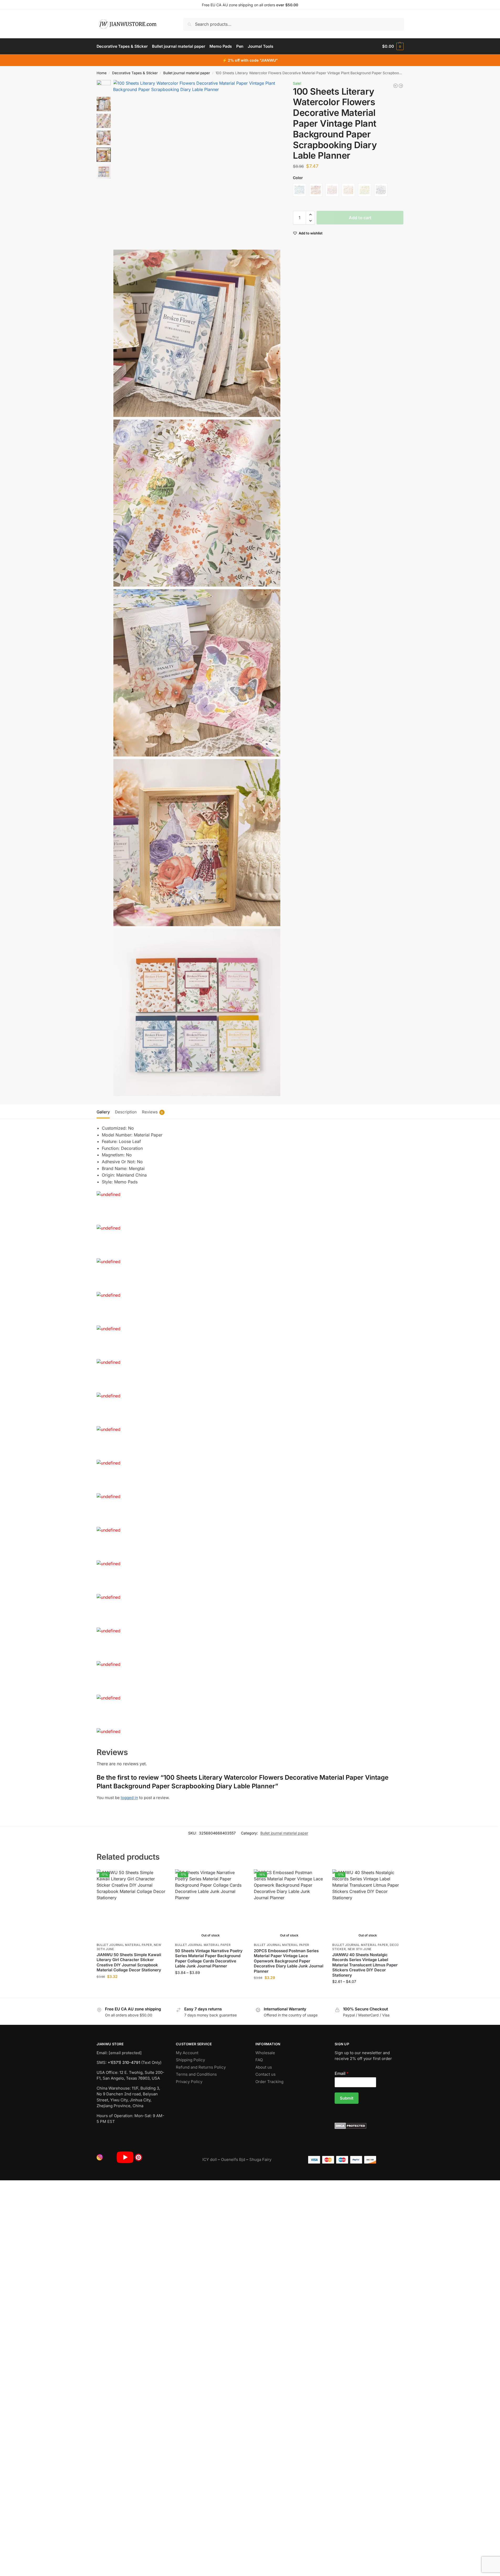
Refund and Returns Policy (201, 2067)
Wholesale (265, 2053)
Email (342, 2073)
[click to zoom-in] (197, 163)
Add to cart (360, 218)
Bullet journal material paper (187, 73)
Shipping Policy (190, 2060)
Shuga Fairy (260, 2159)
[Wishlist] (159, 1877)
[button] (393, 46)
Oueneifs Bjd (233, 2159)
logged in (129, 1798)
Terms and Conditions (196, 2074)
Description (126, 1112)
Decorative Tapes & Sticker (135, 73)
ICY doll (210, 2159)
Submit (347, 2098)
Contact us (265, 2074)
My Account (187, 2053)
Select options (132, 1987)
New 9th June (360, 1949)
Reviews (152, 1112)
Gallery (103, 1112)
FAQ (259, 2060)
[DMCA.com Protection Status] (369, 2126)
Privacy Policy (189, 2082)
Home (102, 73)
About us (264, 2067)
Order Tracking (269, 2082)
